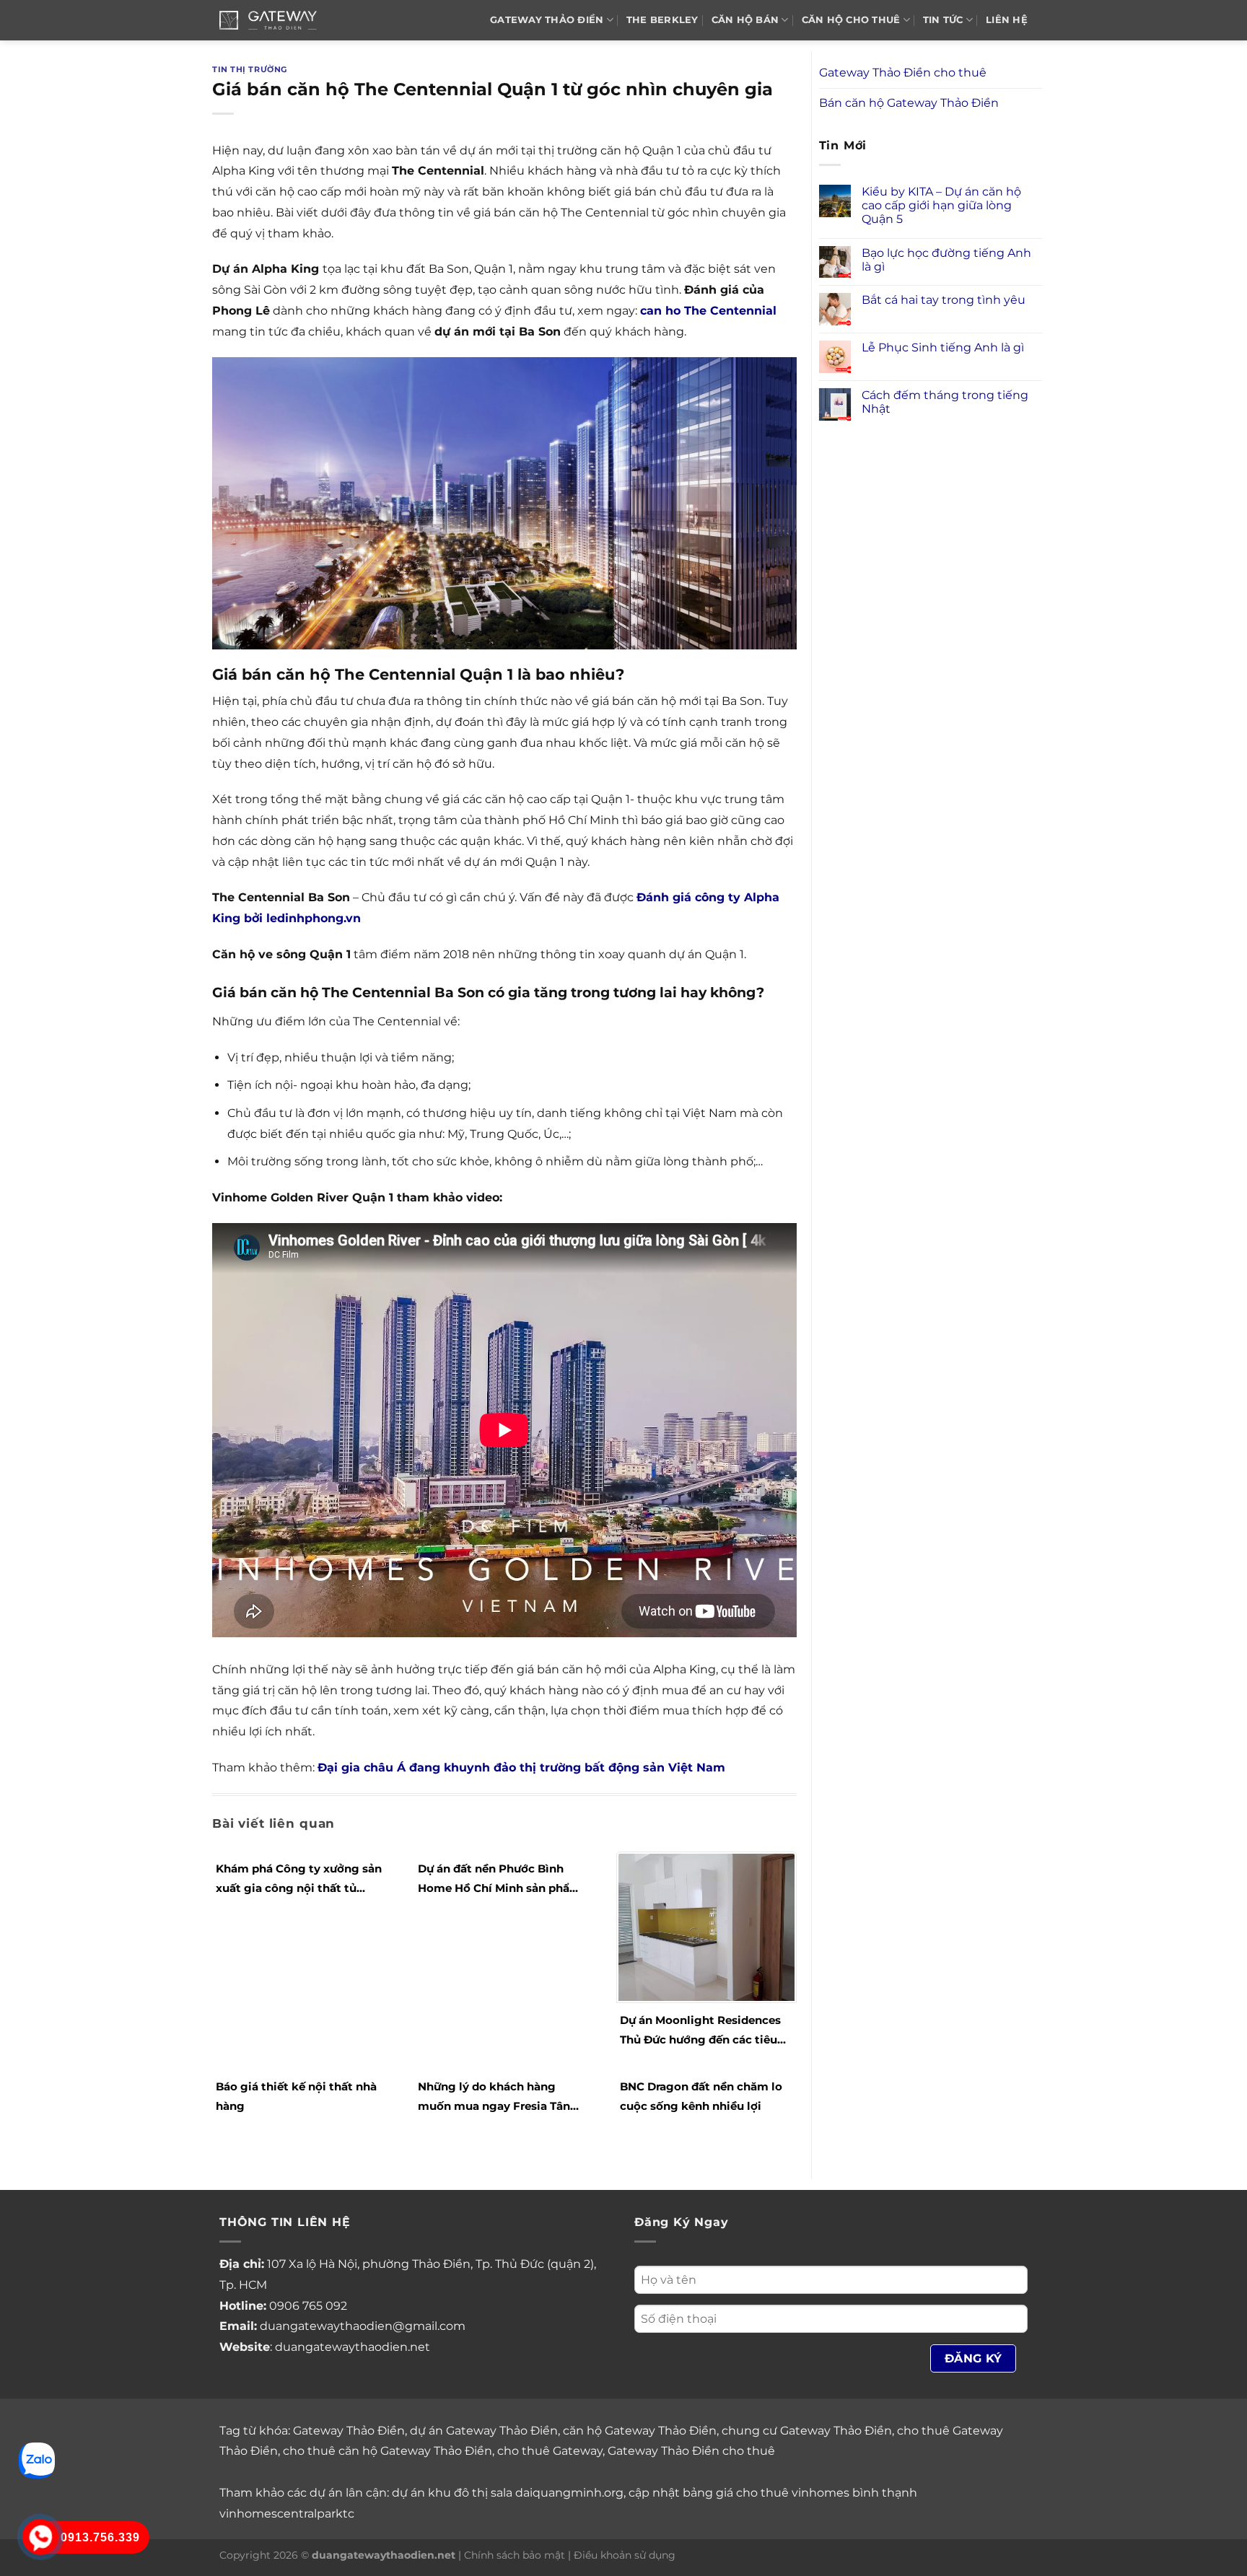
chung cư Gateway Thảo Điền (807, 2431)
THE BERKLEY (662, 20)
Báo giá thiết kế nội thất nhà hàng (296, 2096)
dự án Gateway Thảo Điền (484, 2431)
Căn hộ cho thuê (851, 20)
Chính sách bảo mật (515, 2555)
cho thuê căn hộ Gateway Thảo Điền (388, 2451)
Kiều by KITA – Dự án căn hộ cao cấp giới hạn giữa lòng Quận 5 (941, 205)
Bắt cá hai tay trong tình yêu (944, 300)
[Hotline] (40, 2537)
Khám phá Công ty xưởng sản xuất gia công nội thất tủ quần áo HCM (299, 1880)
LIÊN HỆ (1007, 20)
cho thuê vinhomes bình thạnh (827, 2493)
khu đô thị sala (470, 2493)
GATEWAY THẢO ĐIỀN (547, 20)
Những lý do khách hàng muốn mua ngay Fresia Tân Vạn (494, 2098)
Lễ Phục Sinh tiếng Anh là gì (943, 347)
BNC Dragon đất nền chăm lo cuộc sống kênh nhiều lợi (701, 2096)
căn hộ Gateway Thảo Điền (640, 2431)
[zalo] (37, 2459)
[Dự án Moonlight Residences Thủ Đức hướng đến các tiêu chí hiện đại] (706, 1926)
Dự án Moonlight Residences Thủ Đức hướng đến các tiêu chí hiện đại (700, 2031)
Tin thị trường (250, 69)
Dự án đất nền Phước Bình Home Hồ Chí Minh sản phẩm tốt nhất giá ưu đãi (499, 1880)
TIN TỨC (943, 20)
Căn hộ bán (745, 20)
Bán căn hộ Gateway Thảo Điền (909, 103)
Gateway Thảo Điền (349, 2431)
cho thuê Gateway (550, 2451)
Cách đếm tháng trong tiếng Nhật (945, 402)
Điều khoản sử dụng (625, 2555)
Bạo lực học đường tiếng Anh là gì (946, 260)
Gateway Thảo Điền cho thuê (903, 73)
